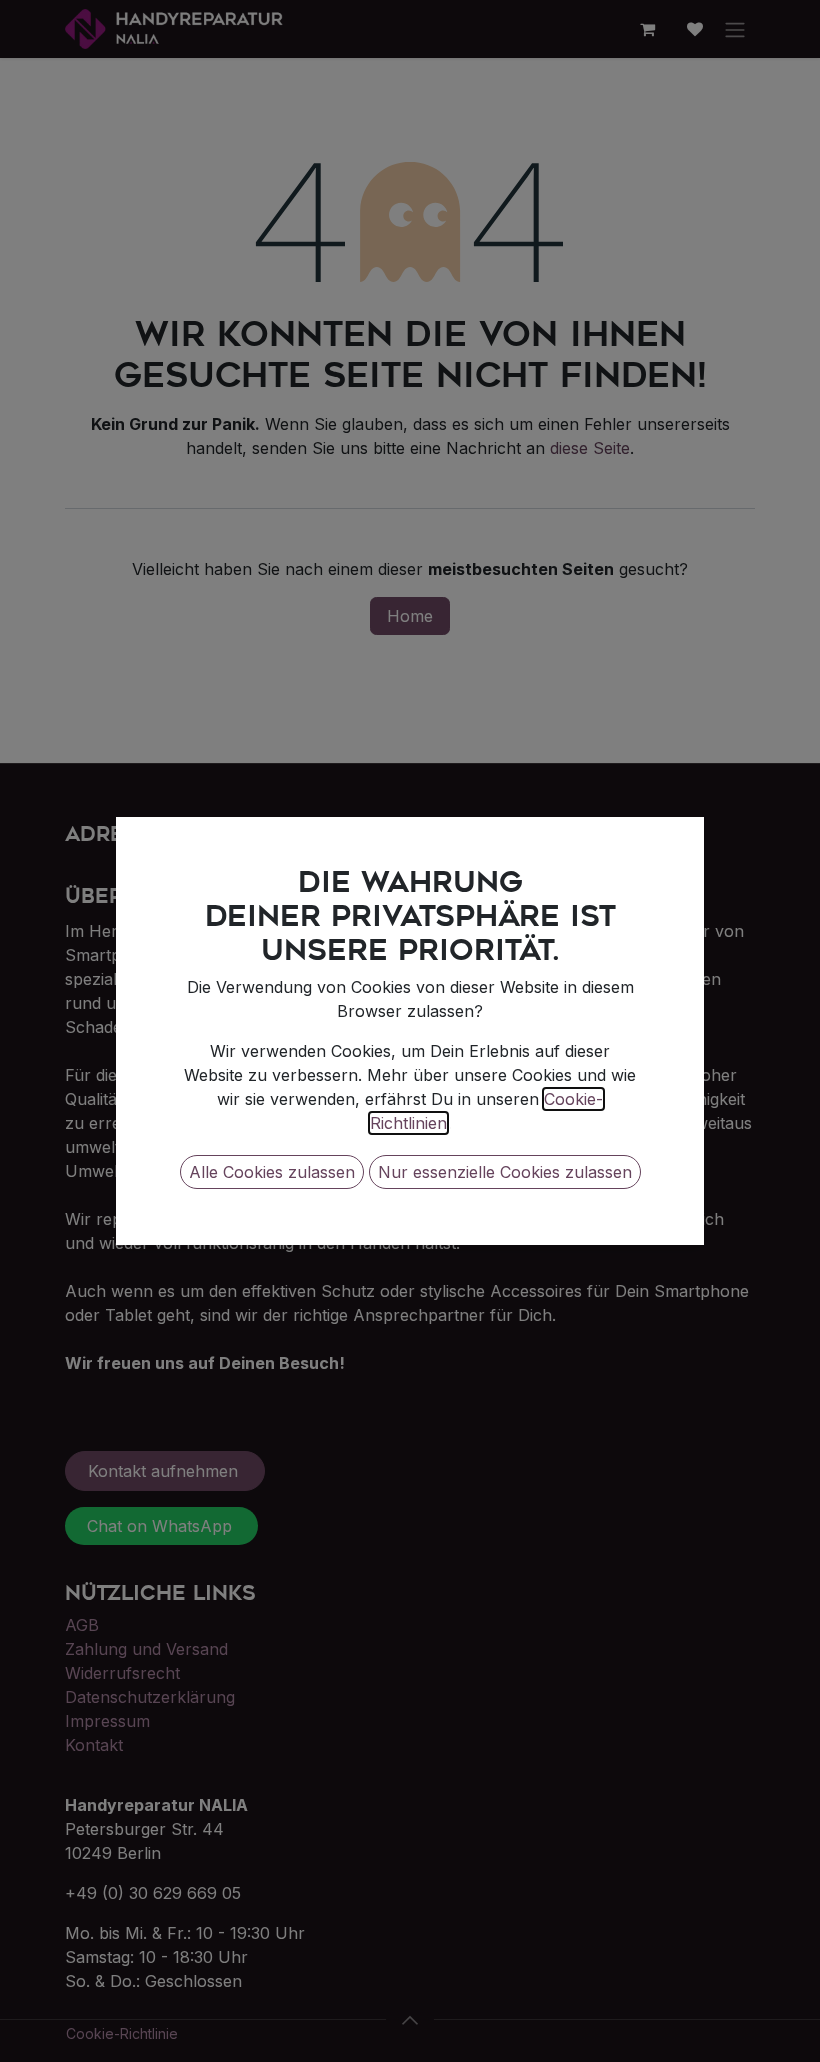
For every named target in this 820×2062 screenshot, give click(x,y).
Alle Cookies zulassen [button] (272, 1172)
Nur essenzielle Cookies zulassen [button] (505, 1172)
